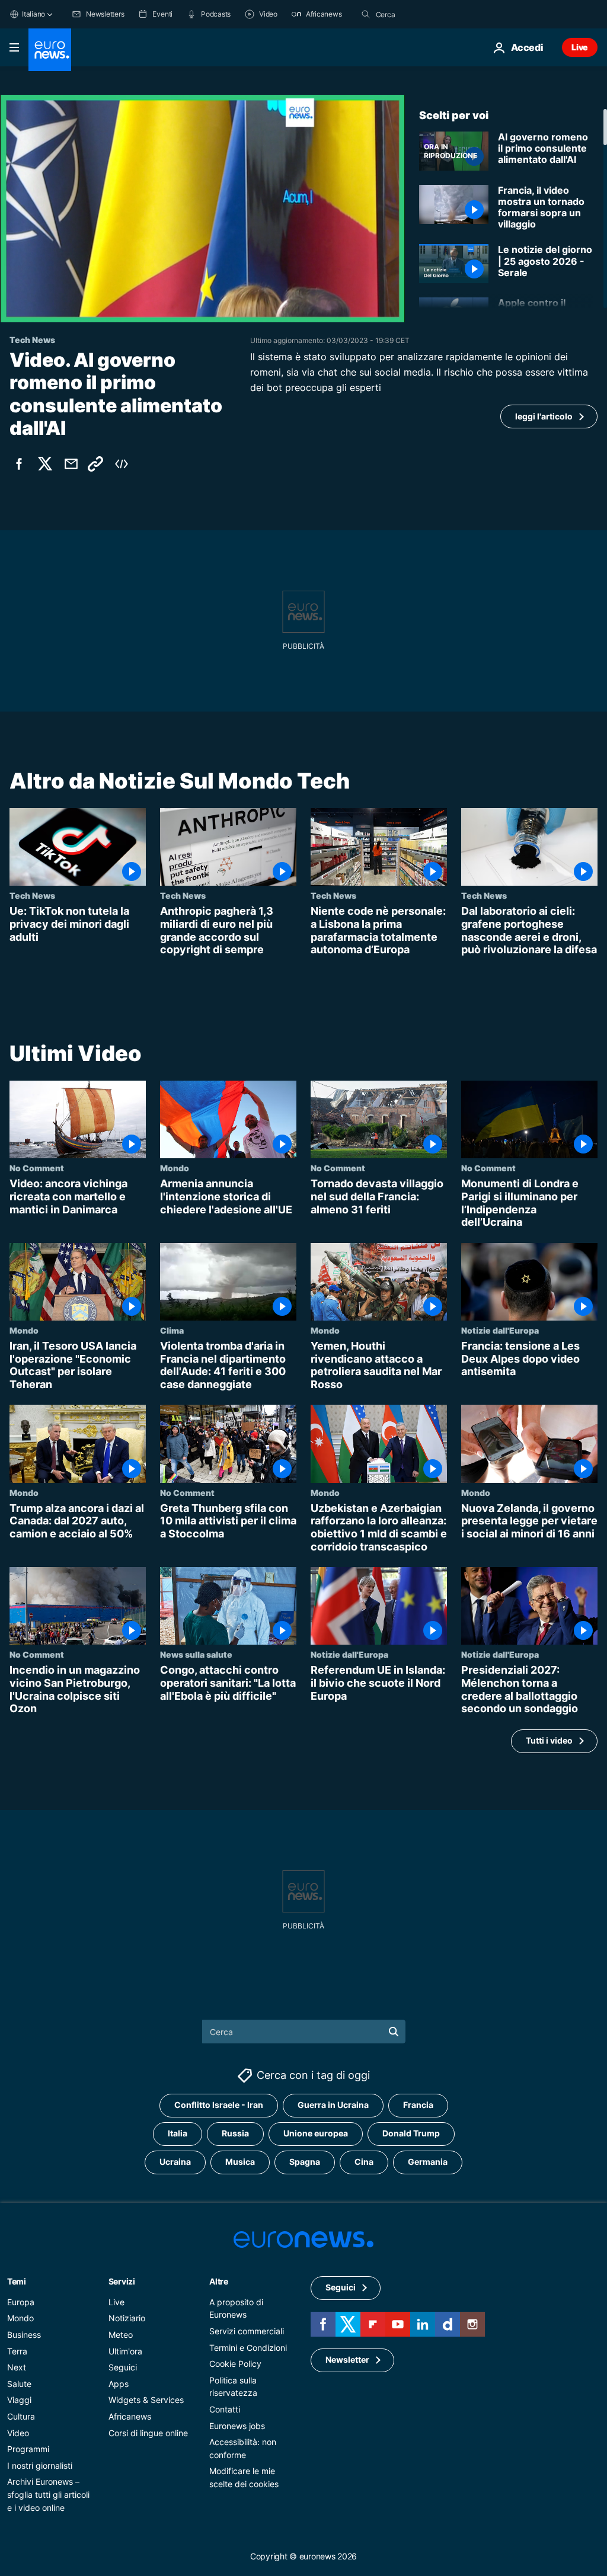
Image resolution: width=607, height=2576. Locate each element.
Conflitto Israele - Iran (219, 2105)
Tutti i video (549, 1741)
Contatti (225, 2409)
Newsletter (347, 2360)
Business (24, 2335)
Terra (17, 2351)
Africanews (130, 2416)
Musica (240, 2162)
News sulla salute (196, 1655)
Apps (119, 2384)
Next (17, 2367)
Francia (418, 2105)
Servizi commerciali (247, 2331)
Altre (219, 2281)
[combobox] (426, 14)
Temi (17, 2281)
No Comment (37, 1168)
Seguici (123, 2367)
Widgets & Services (146, 2400)
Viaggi (19, 2400)
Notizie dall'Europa (500, 1330)
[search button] (366, 14)
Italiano (33, 14)
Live (580, 47)
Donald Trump (411, 2134)
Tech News (32, 895)
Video (18, 2433)
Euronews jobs (237, 2426)
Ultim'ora (125, 2351)
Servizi (122, 2281)
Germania (428, 2162)
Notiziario (127, 2319)
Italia (178, 2134)
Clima (172, 1330)
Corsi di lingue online (148, 2433)
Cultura (21, 2416)
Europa (21, 2302)
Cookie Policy (235, 2364)
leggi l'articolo (544, 416)
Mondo (175, 1168)
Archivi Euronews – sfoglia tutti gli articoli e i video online (48, 2494)
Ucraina (175, 2162)
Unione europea (316, 2134)
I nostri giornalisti (40, 2466)
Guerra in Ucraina (333, 2105)
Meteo (121, 2335)
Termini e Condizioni (248, 2348)
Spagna (305, 2162)
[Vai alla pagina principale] (50, 50)
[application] (202, 209)
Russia (235, 2134)
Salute (19, 2384)
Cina (364, 2162)
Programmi (28, 2449)
